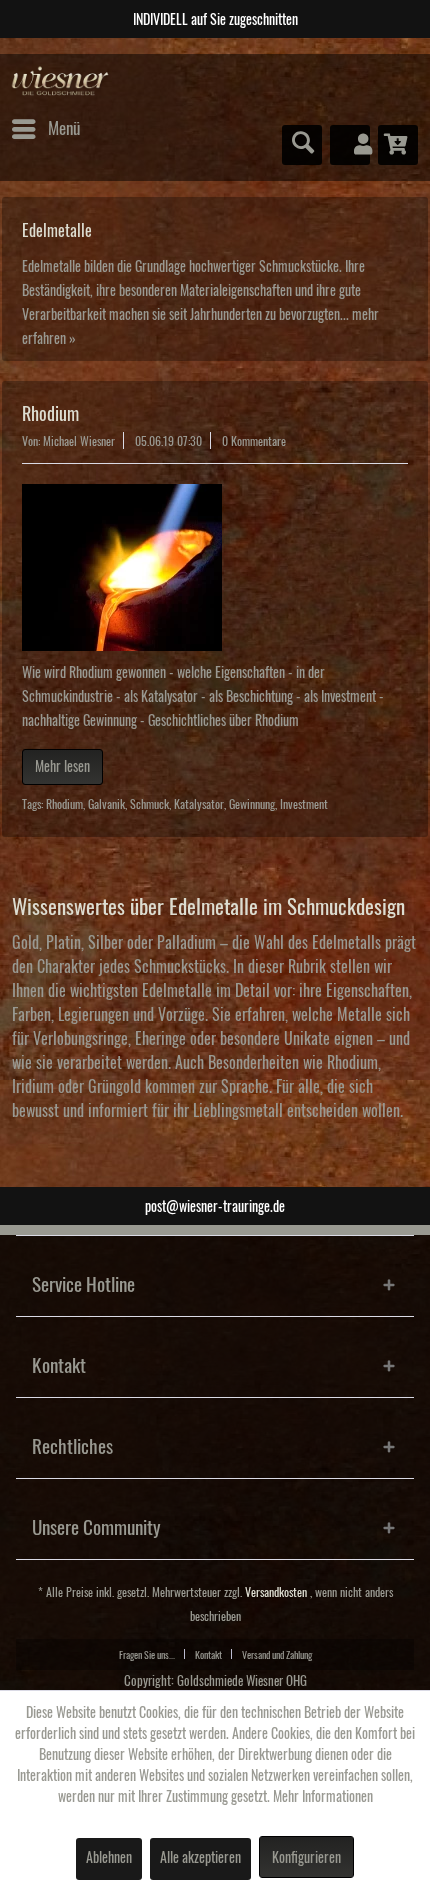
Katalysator (199, 804)
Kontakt (208, 1655)
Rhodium (50, 414)
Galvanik (106, 804)
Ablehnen (109, 1858)
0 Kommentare (254, 441)
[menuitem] (45, 129)
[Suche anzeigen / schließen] (302, 145)
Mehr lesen (62, 767)
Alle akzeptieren (200, 1858)
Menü (64, 128)
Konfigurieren (306, 1858)
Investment (304, 804)
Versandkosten (276, 1592)
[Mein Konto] (350, 145)
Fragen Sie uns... (147, 1655)
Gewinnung (252, 804)
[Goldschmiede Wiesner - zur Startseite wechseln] (60, 81)
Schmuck (149, 804)
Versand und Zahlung (277, 1655)
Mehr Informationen (323, 1797)
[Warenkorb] (398, 145)
